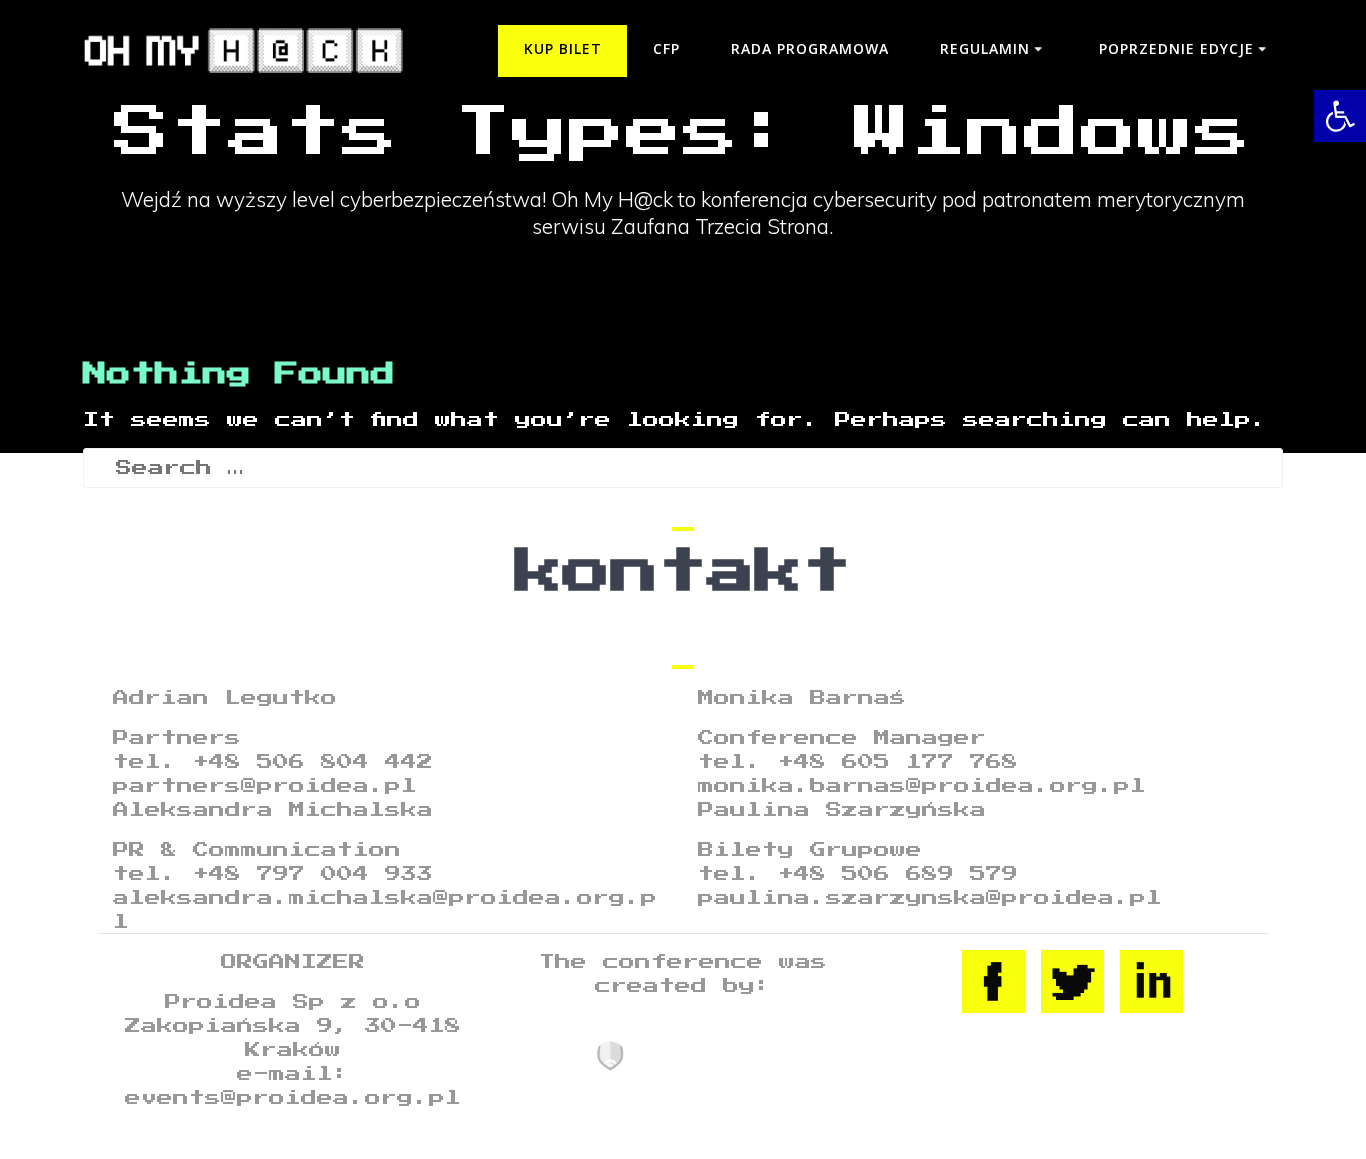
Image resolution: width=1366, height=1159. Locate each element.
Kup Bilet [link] (563, 48)
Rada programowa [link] (810, 48)
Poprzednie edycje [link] (1176, 48)
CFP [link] (666, 48)
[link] (1340, 116)
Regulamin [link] (985, 48)
